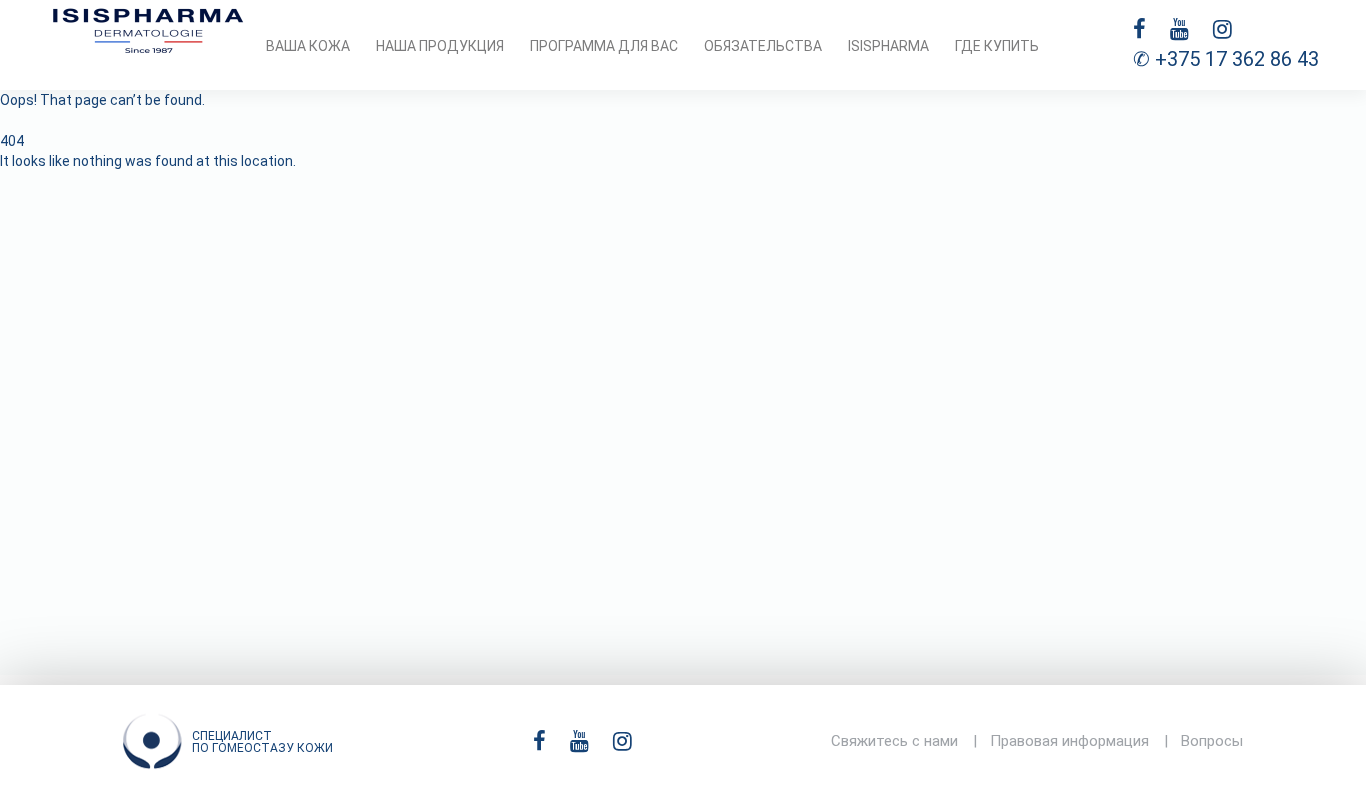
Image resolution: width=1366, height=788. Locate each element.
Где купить (997, 46)
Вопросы (1212, 741)
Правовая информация (1069, 741)
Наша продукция (440, 46)
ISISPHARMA (888, 46)
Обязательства (763, 46)
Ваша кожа (308, 46)
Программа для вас (604, 46)
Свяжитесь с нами (894, 741)
